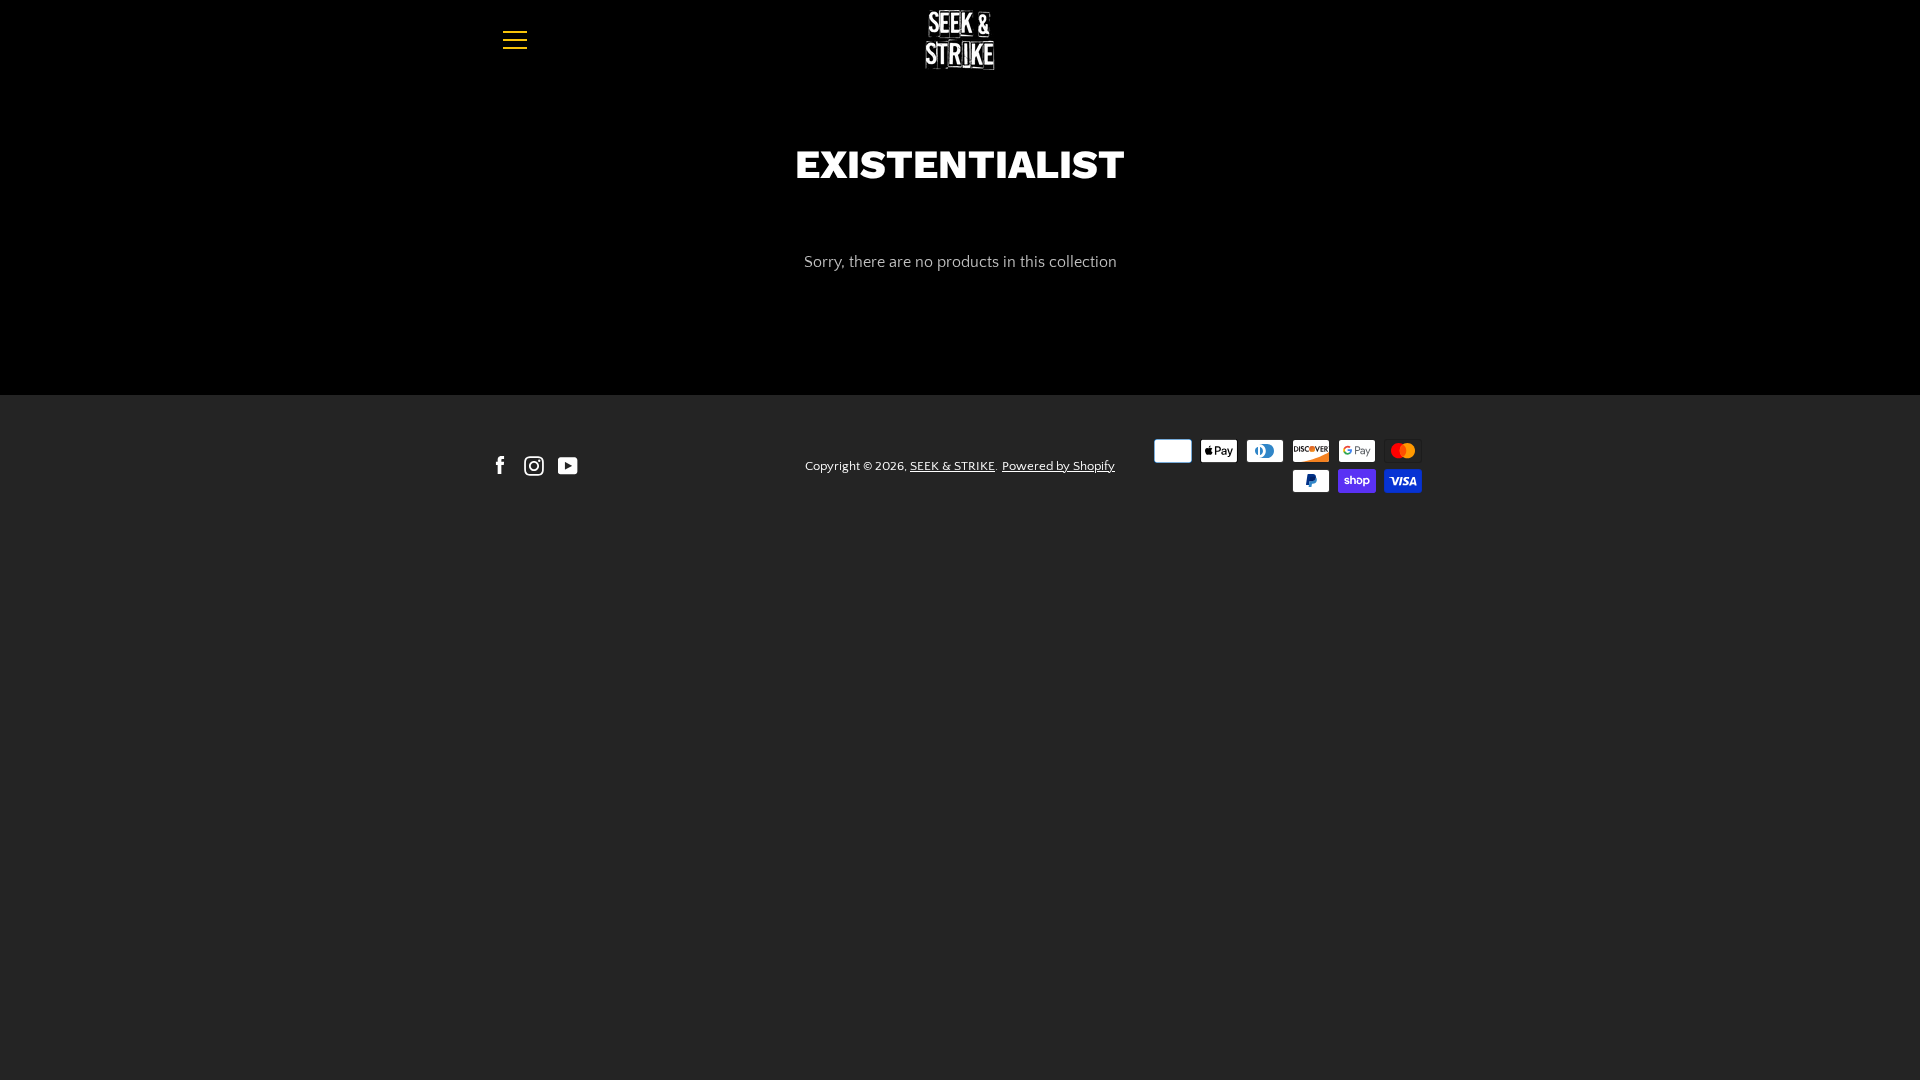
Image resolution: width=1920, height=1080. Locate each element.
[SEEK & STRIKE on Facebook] (500, 465)
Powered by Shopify (1058, 466)
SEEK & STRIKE (952, 466)
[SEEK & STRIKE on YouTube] (568, 465)
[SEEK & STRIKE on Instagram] (534, 465)
